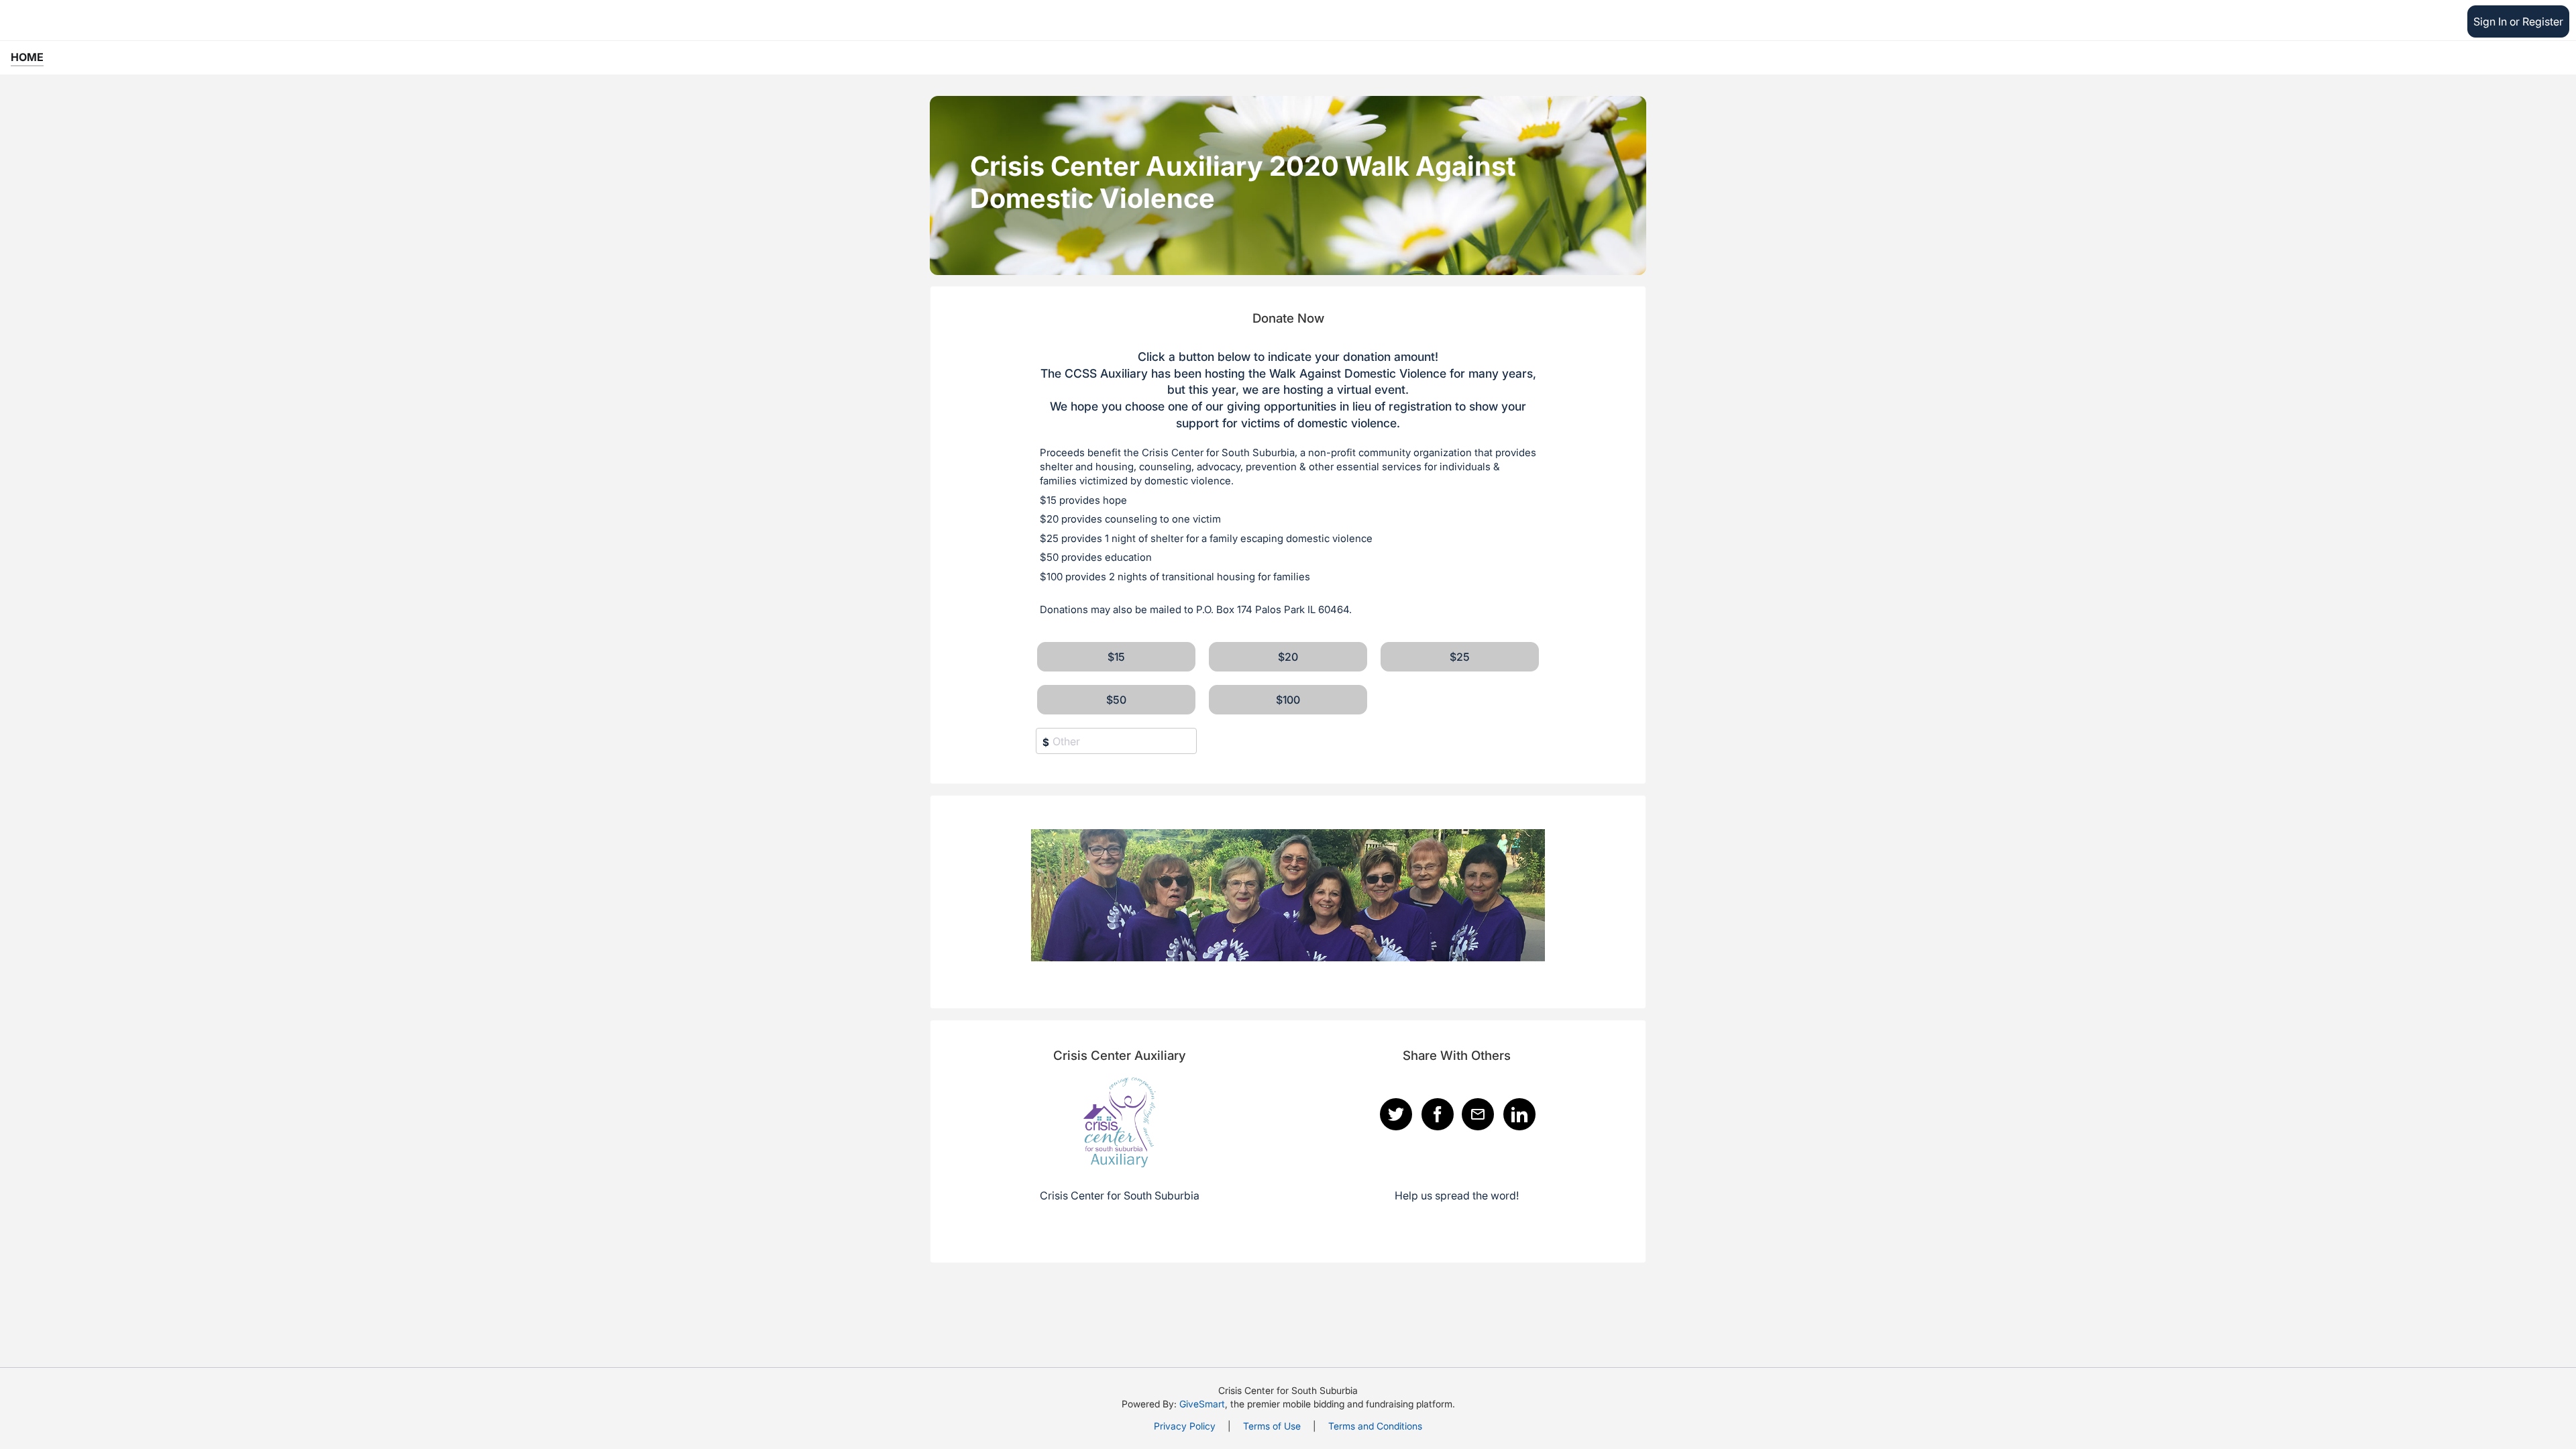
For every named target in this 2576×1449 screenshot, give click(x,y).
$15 (1116, 657)
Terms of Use (1272, 1426)
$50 (1116, 700)
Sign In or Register (2518, 21)
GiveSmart (1202, 1404)
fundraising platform (1409, 1404)
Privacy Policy (1185, 1426)
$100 (1288, 700)
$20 (1288, 657)
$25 (1460, 657)
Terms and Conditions (1375, 1426)
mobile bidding (1313, 1404)
